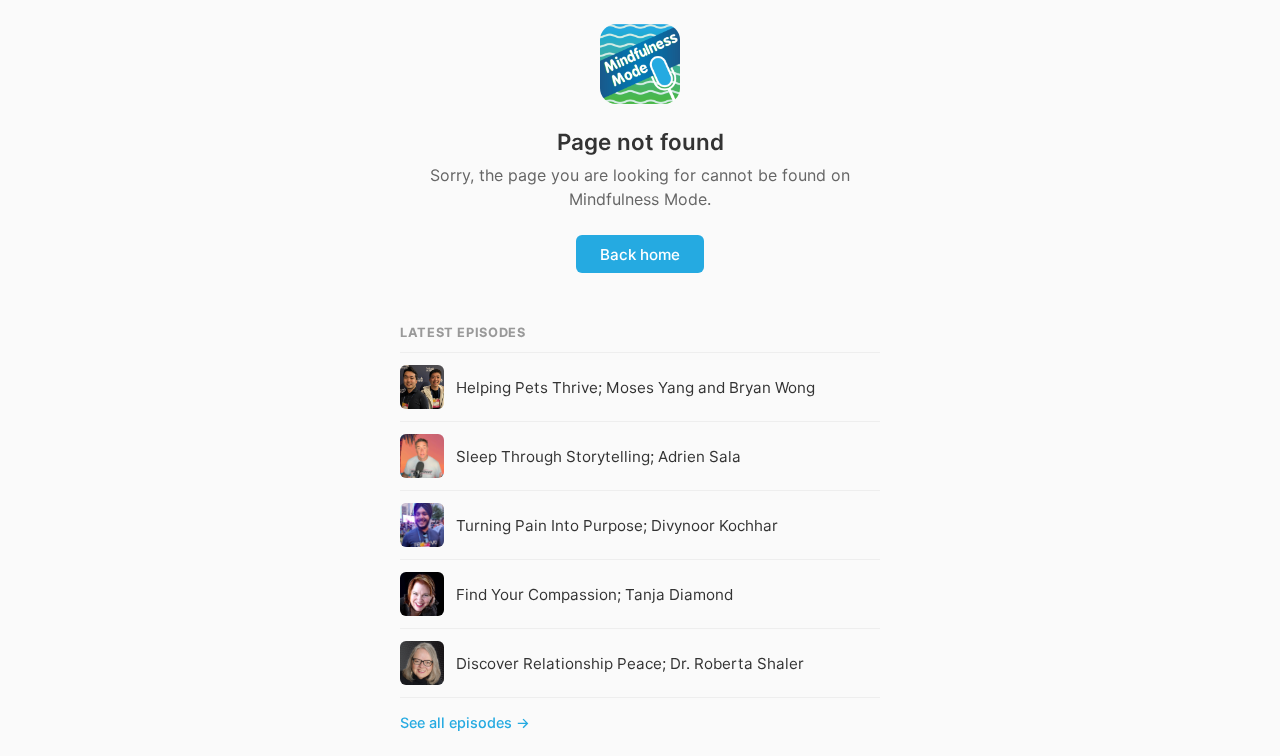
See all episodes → (465, 722)
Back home (640, 254)
